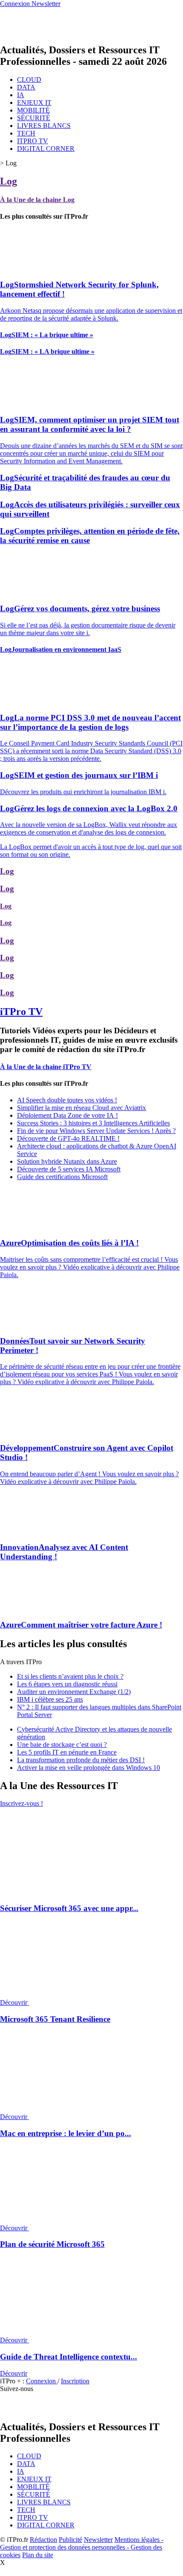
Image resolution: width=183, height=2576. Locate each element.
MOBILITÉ (33, 110)
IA (21, 95)
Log (9, 181)
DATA (26, 87)
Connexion (42, 2381)
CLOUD (29, 80)
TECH (26, 133)
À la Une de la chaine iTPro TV (46, 1067)
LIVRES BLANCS (44, 126)
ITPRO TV (33, 141)
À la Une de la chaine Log (37, 200)
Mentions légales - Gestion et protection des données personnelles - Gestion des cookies (82, 2547)
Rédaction (43, 2540)
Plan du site (38, 2555)
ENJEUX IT (34, 103)
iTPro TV (21, 1012)
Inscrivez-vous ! (21, 1803)
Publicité (70, 2540)
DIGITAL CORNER (46, 149)
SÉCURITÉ (34, 118)
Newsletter (98, 2540)
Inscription (75, 2381)
